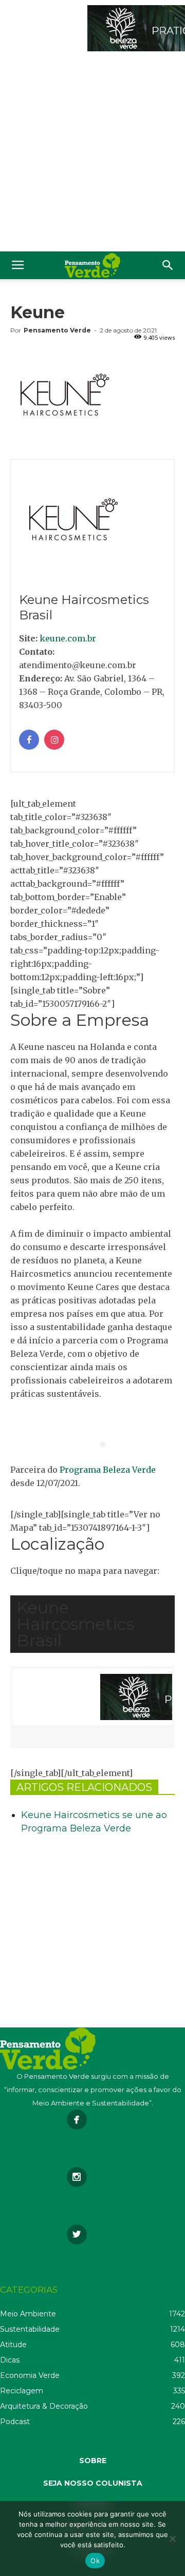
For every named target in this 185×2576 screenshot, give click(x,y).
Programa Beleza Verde (108, 1470)
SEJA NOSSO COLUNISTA (93, 2483)
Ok (95, 2561)
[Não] (172, 2539)
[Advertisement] (92, 154)
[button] (168, 265)
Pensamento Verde (57, 330)
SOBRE (93, 2461)
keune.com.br (68, 638)
